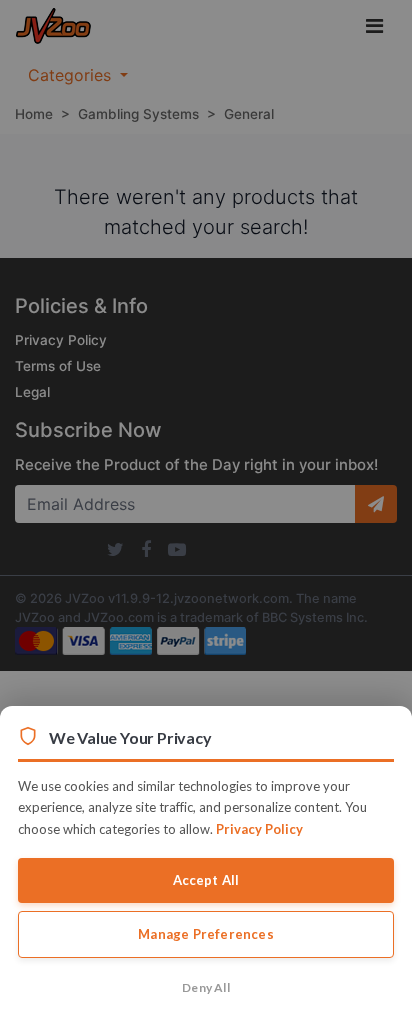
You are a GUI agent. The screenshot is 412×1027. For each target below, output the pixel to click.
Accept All (206, 880)
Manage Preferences (206, 934)
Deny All (206, 987)
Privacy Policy (259, 829)
